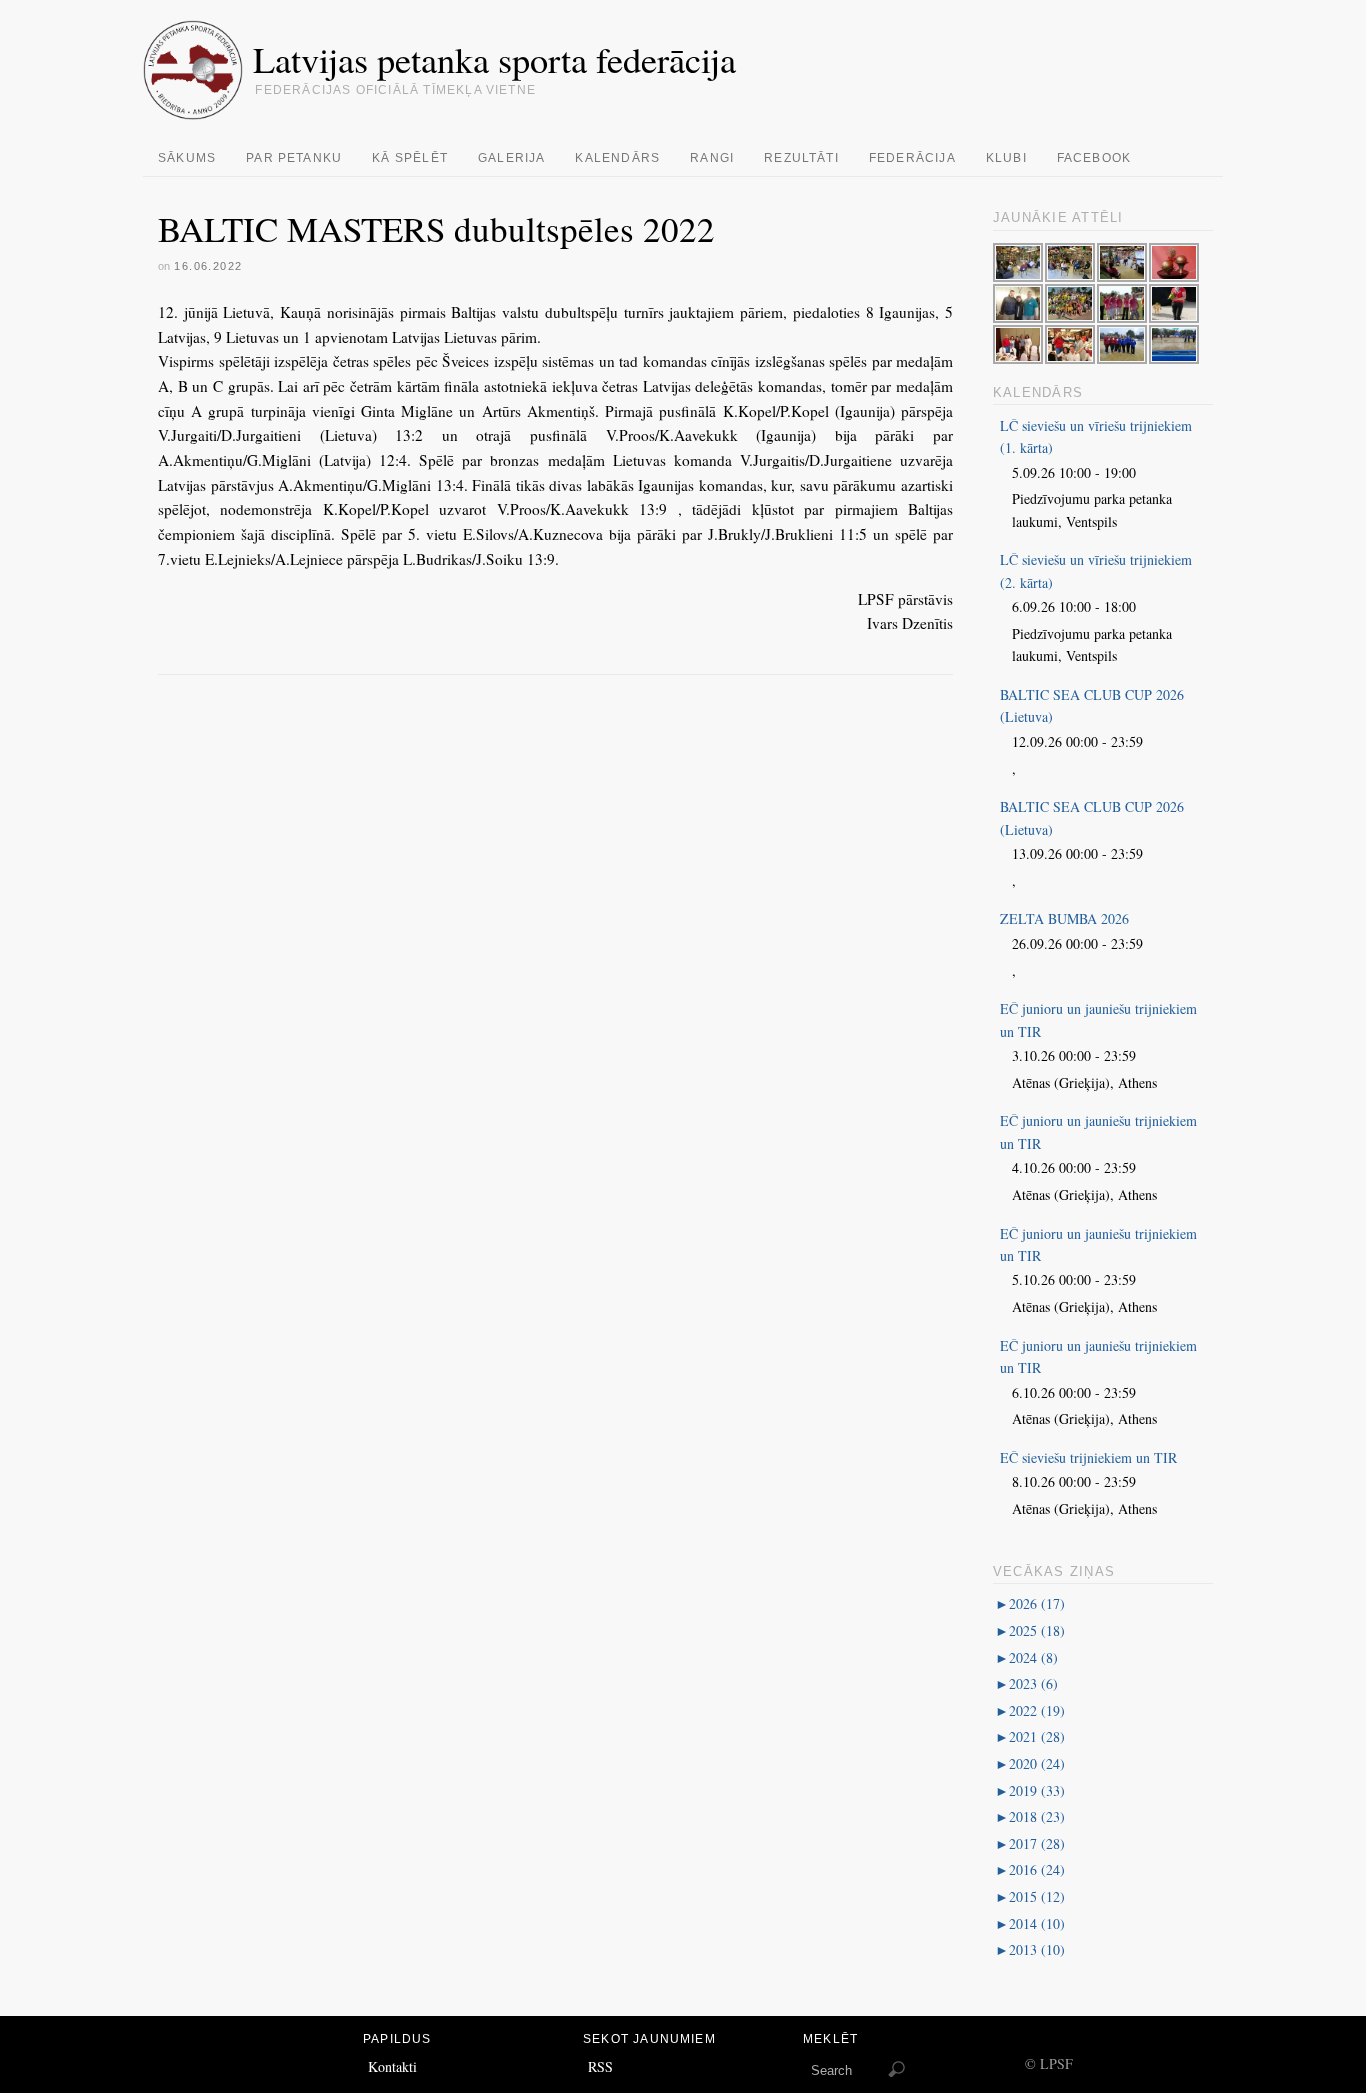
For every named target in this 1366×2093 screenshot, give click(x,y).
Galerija (512, 158)
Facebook (1094, 158)
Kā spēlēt (410, 158)
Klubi (1006, 158)
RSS (600, 2066)
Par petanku (294, 158)
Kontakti (392, 2066)
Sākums (187, 158)
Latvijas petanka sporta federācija (494, 59)
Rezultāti (801, 158)
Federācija (912, 158)
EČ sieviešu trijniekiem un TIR (1088, 1457)
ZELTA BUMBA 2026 (1064, 918)
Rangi (712, 158)
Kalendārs (617, 158)
